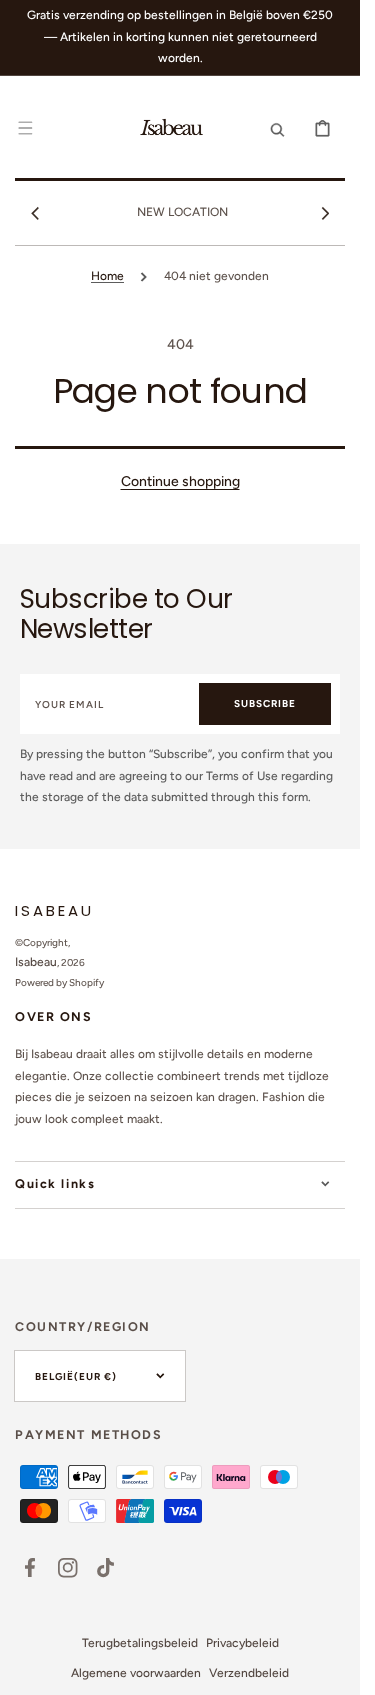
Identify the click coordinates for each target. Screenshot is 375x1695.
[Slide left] (35, 213)
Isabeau (36, 962)
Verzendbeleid (249, 1673)
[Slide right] (325, 213)
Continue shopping (180, 481)
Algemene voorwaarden (136, 1673)
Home (107, 276)
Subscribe (265, 703)
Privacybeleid (242, 1643)
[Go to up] (334, 1669)
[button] (25, 128)
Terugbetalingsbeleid (140, 1643)
